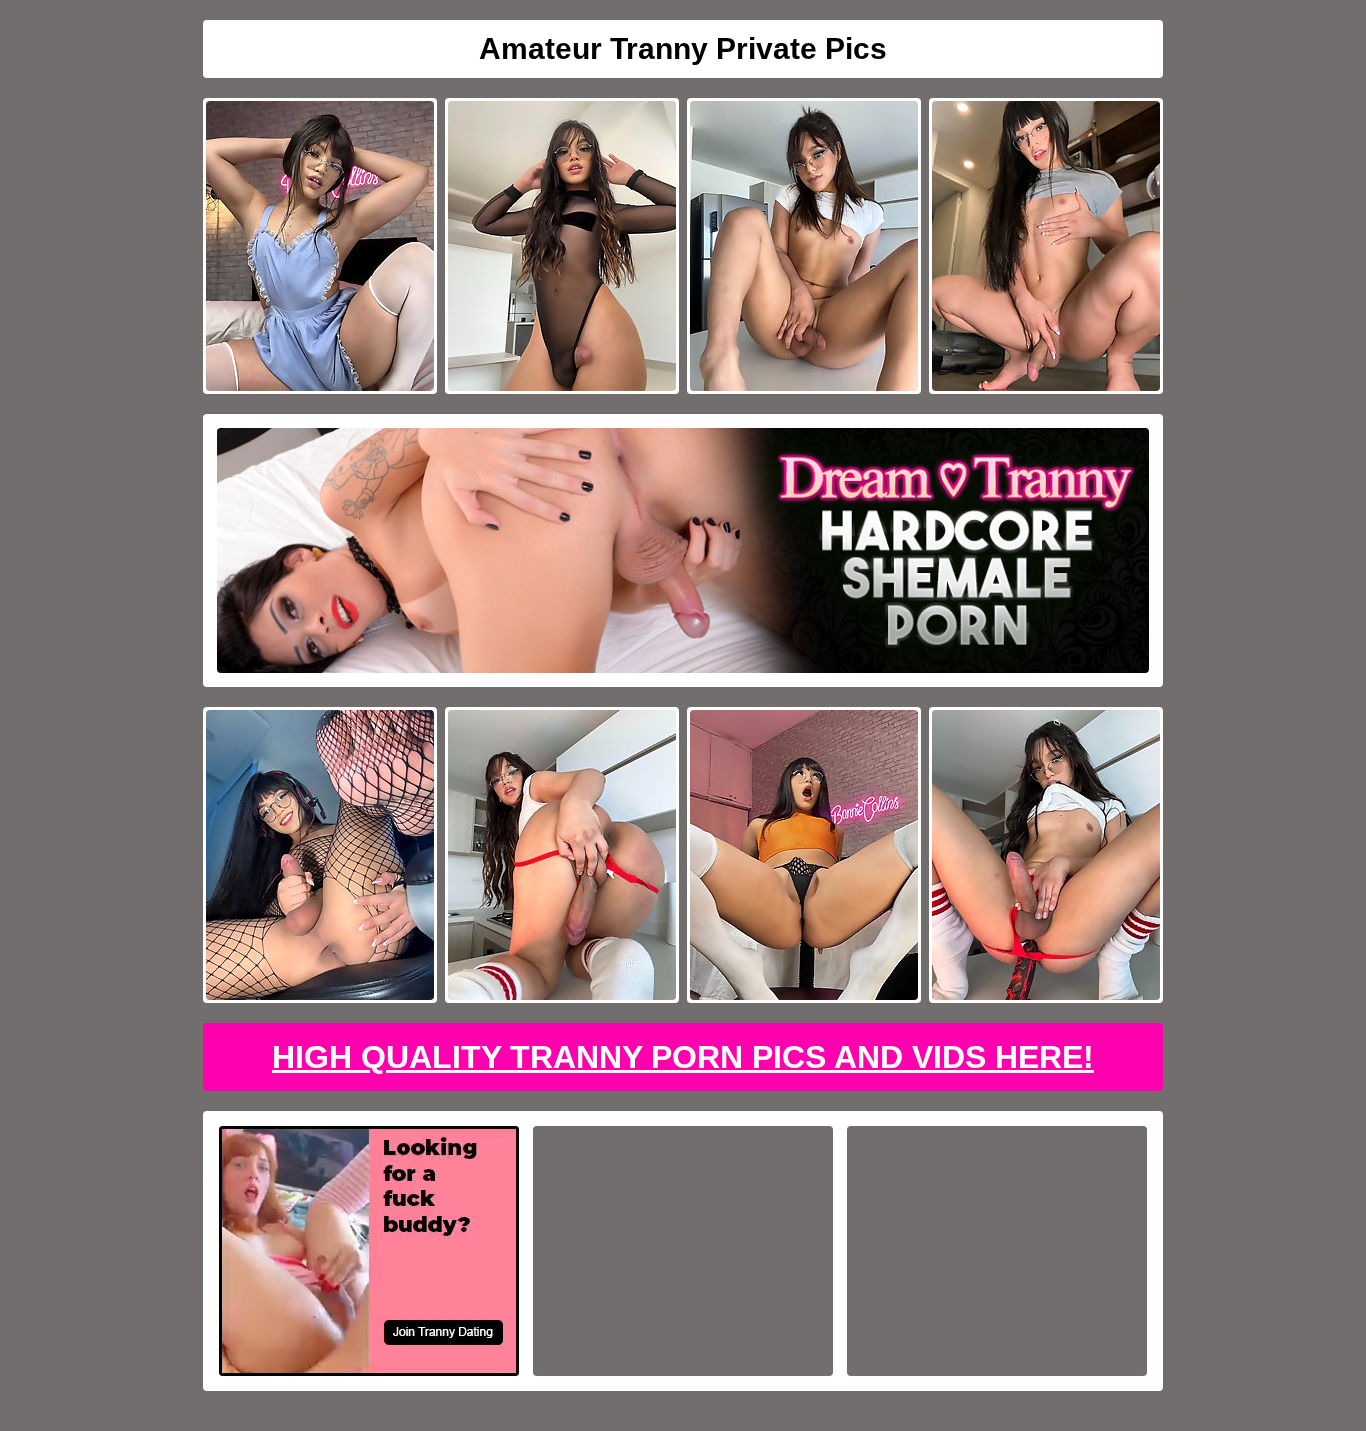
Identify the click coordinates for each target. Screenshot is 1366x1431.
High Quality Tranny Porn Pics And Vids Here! (683, 1057)
